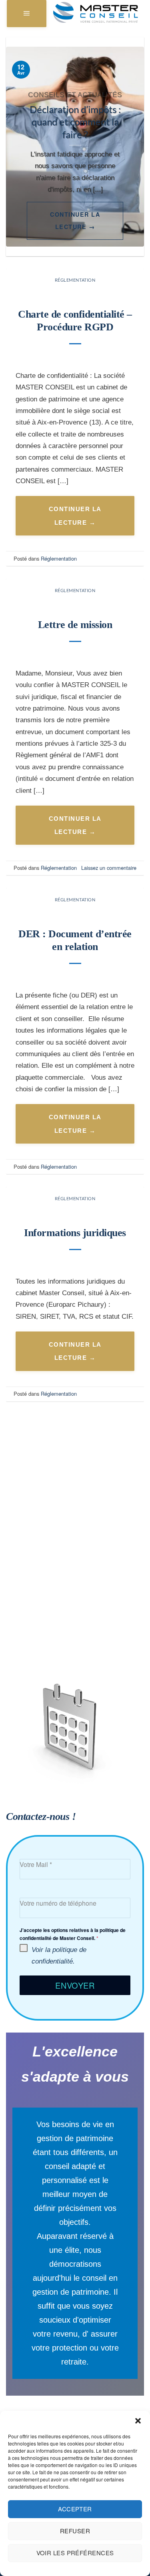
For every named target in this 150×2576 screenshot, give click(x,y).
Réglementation (75, 280)
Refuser (75, 2531)
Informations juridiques (75, 1233)
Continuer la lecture (75, 221)
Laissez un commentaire (109, 868)
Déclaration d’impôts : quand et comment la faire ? (75, 122)
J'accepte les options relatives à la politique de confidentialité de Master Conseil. (73, 1934)
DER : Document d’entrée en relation (75, 940)
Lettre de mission (75, 625)
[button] (138, 2421)
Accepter (75, 2509)
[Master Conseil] (96, 13)
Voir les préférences (75, 2553)
